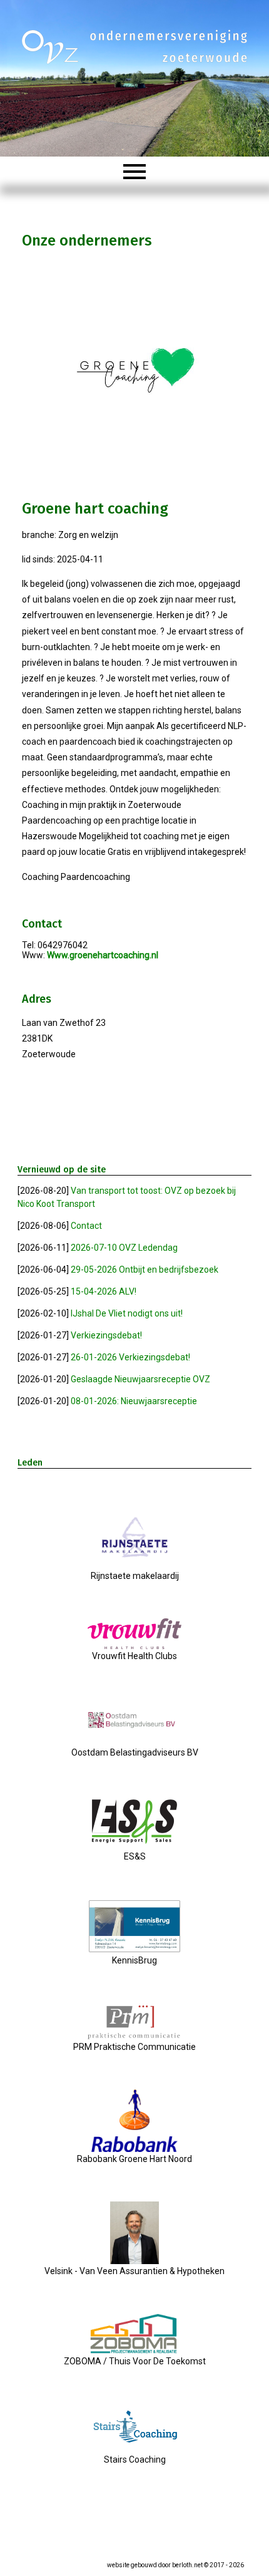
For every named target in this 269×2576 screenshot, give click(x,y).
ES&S (135, 1856)
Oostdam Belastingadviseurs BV (135, 1752)
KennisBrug (134, 1960)
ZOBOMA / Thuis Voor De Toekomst (135, 2361)
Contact (86, 1226)
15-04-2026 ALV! (104, 1291)
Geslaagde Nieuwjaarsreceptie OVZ (140, 1379)
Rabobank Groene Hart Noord (134, 2159)
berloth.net (187, 2565)
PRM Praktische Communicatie (134, 2047)
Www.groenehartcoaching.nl (103, 955)
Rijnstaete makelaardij (135, 1576)
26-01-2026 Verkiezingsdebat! (130, 1357)
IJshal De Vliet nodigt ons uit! (127, 1313)
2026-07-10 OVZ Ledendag (124, 1248)
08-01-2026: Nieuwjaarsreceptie (134, 1401)
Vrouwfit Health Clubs (134, 1656)
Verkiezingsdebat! (106, 1335)
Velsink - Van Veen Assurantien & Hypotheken (134, 2271)
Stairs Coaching (135, 2460)
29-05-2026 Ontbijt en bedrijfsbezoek (145, 1270)
